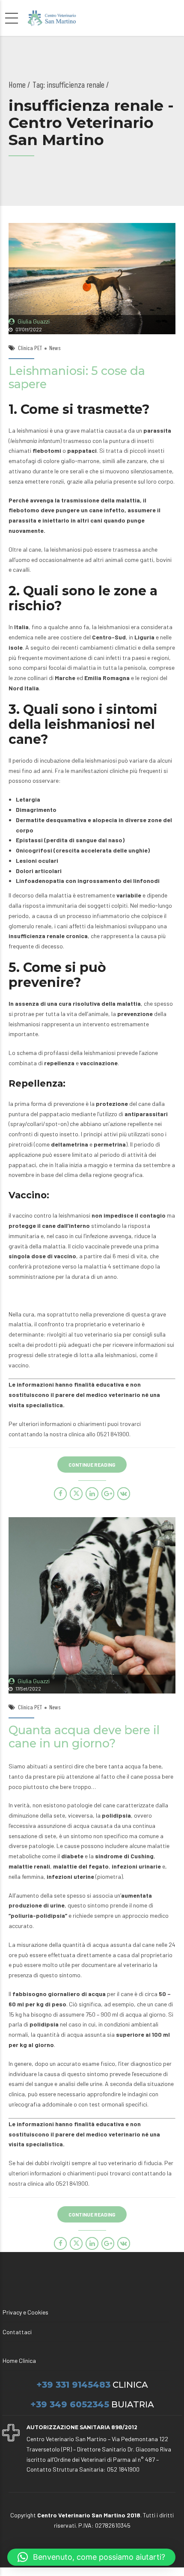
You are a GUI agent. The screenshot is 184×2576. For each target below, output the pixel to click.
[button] (91, 2557)
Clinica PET (30, 348)
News (55, 348)
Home (17, 84)
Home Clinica (19, 2361)
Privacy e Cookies (25, 2312)
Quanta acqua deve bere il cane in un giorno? (84, 1737)
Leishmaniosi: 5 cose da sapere (77, 377)
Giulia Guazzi (34, 321)
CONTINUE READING (92, 1465)
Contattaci (17, 2332)
